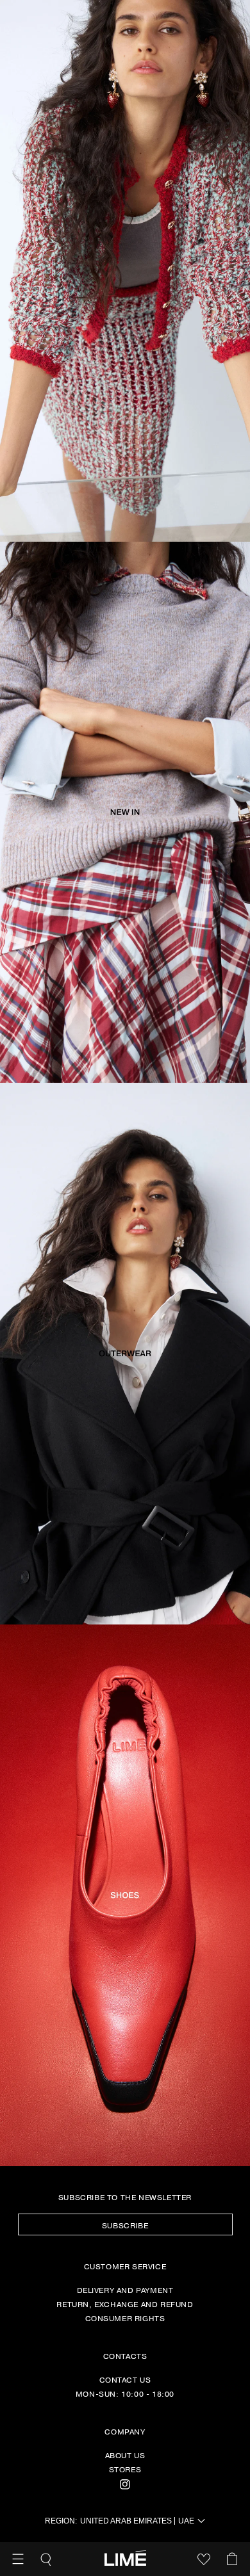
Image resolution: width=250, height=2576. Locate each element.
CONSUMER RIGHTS (125, 2318)
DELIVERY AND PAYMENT (125, 2290)
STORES (125, 2469)
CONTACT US (125, 2379)
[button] (18, 2559)
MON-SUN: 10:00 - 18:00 (125, 2394)
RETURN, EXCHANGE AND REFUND (125, 2304)
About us (125, 2455)
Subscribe (125, 2225)
